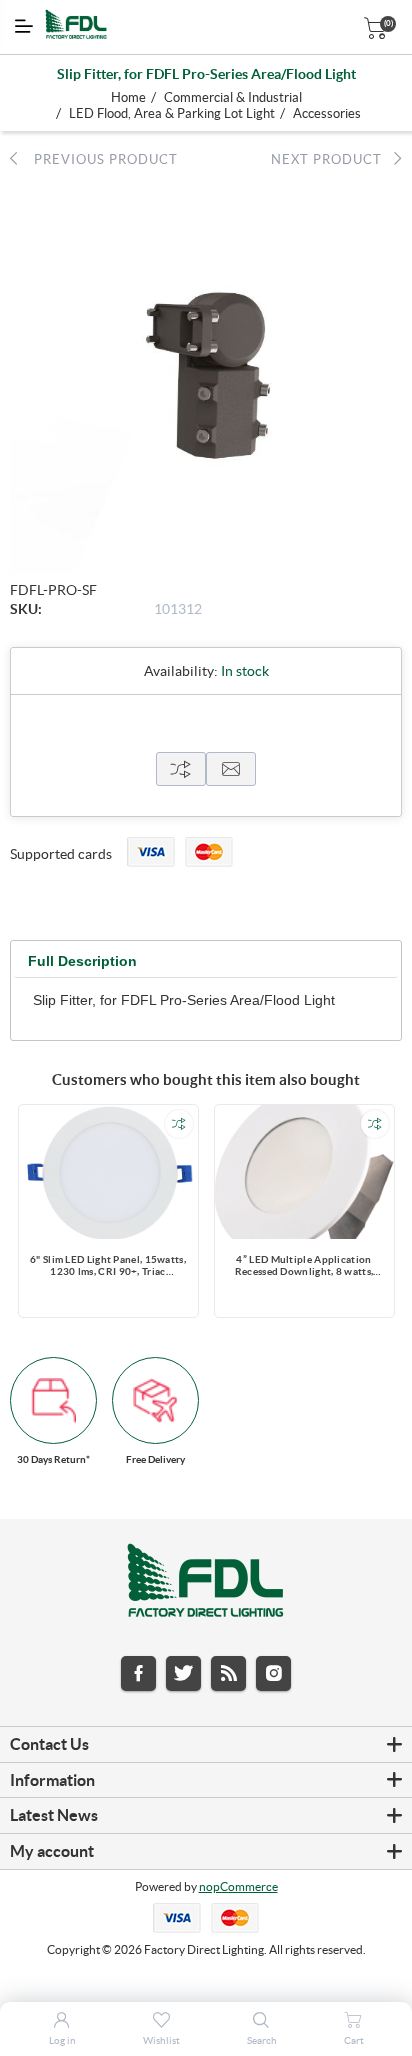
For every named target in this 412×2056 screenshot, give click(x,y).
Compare (181, 769)
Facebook (138, 1673)
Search (262, 2040)
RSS (228, 1673)
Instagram (273, 1673)
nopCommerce (238, 1886)
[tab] (82, 961)
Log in (62, 2040)
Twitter (183, 1673)
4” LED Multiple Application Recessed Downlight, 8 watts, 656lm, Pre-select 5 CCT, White (304, 1267)
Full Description (82, 961)
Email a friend (231, 769)
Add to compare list (179, 1124)
